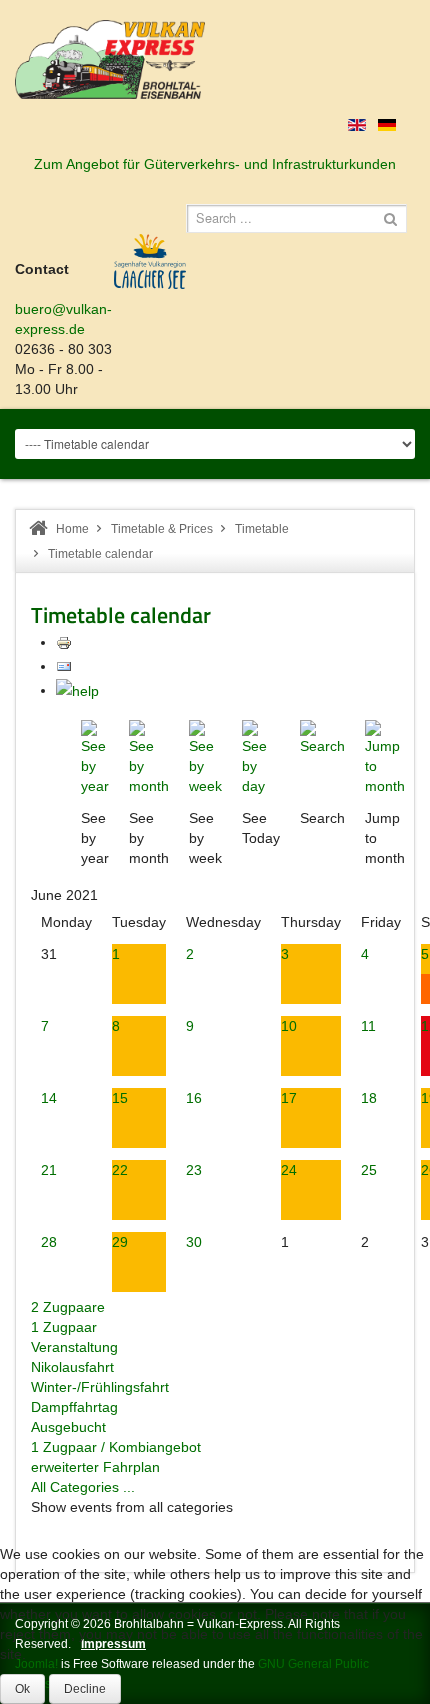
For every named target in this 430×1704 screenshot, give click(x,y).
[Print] (64, 642)
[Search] (322, 737)
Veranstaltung (74, 1347)
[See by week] (205, 757)
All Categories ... (83, 1487)
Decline (85, 1689)
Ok (22, 1689)
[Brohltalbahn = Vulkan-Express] (110, 59)
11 (368, 1026)
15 (120, 1098)
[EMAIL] (64, 666)
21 (49, 1170)
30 (194, 1242)
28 (49, 1242)
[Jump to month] (385, 757)
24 (289, 1170)
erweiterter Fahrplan (95, 1467)
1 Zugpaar (64, 1327)
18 (369, 1098)
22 (120, 1170)
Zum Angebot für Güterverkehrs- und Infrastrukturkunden (215, 164)
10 (289, 1026)
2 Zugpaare (68, 1307)
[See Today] (261, 757)
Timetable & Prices (162, 529)
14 (49, 1098)
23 (194, 1170)
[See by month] (149, 757)
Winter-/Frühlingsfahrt (100, 1387)
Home (72, 529)
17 (289, 1098)
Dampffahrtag (74, 1407)
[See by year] (95, 757)
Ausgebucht (68, 1427)
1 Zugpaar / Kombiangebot (116, 1447)
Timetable (262, 529)
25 (369, 1170)
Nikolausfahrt (72, 1367)
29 (120, 1242)
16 (194, 1098)
